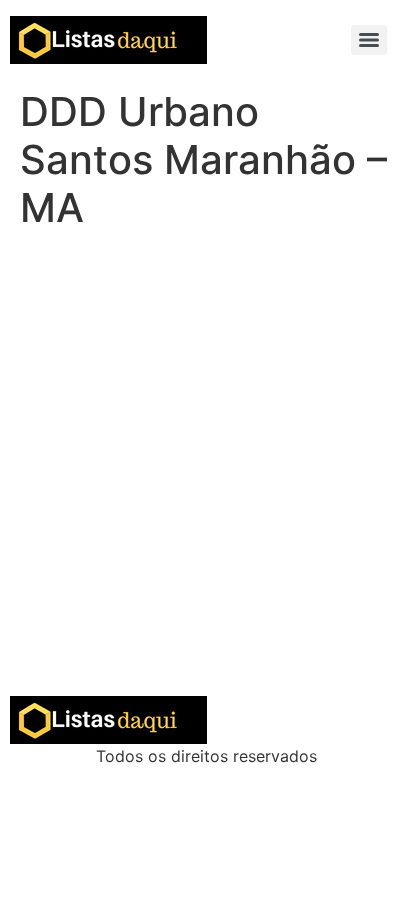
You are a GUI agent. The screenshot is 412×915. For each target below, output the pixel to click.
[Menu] (369, 40)
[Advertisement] (206, 480)
